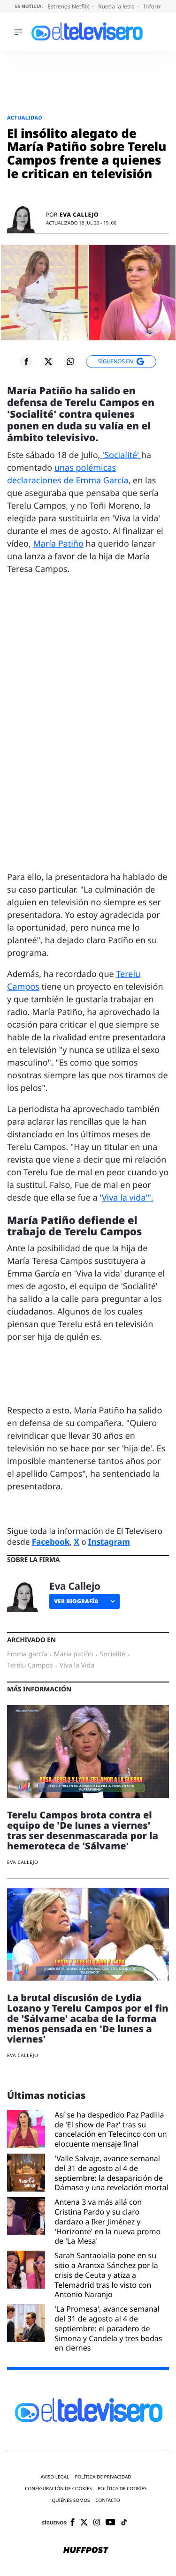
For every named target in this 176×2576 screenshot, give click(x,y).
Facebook (51, 1542)
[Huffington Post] (86, 2551)
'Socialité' (120, 455)
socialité (113, 1654)
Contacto (107, 2500)
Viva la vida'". (128, 1198)
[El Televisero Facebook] (73, 2523)
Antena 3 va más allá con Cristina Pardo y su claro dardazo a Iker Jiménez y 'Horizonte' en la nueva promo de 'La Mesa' (107, 2222)
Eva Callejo (79, 215)
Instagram (109, 1542)
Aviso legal (55, 2477)
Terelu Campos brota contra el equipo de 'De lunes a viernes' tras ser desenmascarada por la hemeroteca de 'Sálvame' (83, 1830)
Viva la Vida (77, 1666)
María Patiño (58, 544)
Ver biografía (76, 1601)
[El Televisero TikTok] (124, 2523)
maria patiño (74, 1654)
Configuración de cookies (58, 2489)
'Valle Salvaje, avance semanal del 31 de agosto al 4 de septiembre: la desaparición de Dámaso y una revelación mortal (111, 2173)
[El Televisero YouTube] (111, 2523)
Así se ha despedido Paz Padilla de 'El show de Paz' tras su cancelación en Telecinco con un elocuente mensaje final (111, 2129)
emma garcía (27, 1654)
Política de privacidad (103, 2477)
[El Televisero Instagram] (97, 2523)
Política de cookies (122, 2489)
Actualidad (25, 118)
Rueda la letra (117, 6)
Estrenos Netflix (69, 6)
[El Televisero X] (84, 2523)
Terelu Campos (30, 1666)
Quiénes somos (71, 2500)
